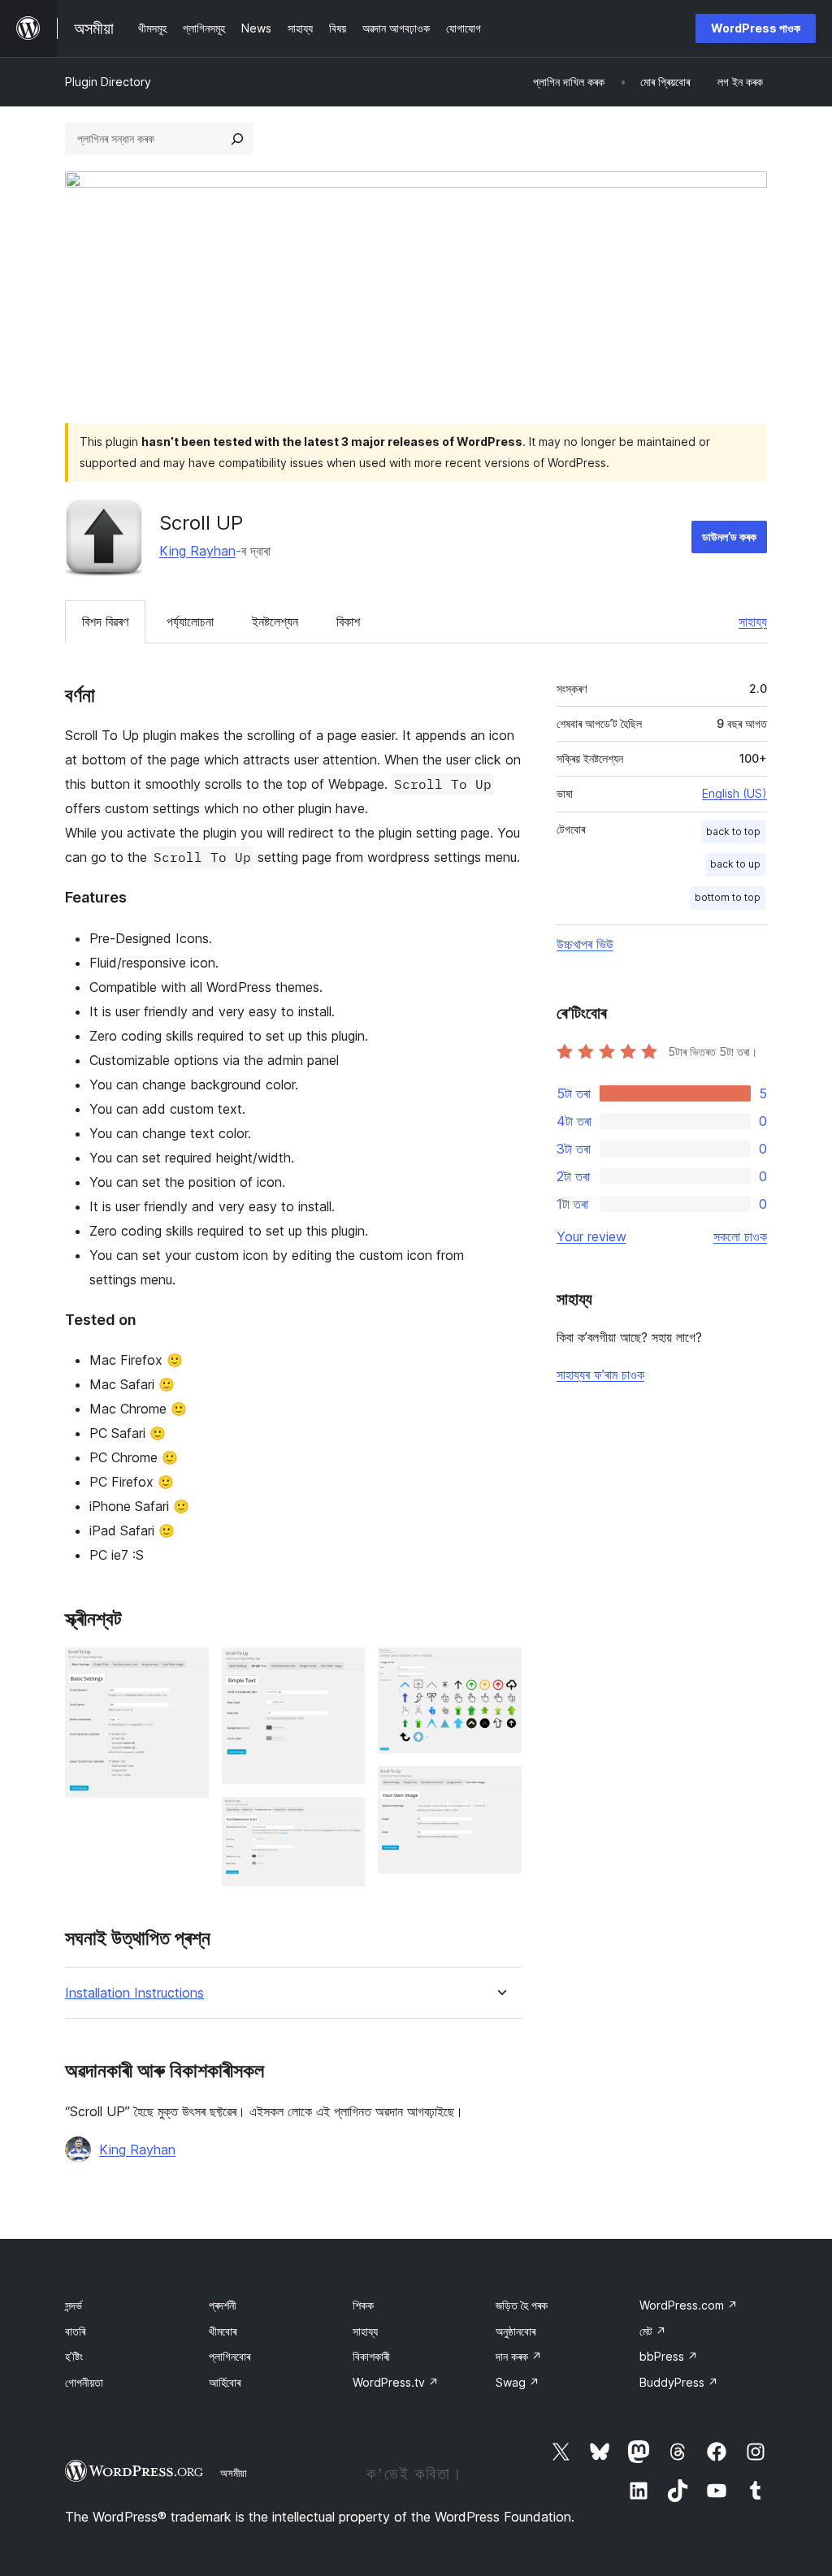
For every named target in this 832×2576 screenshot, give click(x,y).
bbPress (669, 2356)
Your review (591, 1236)
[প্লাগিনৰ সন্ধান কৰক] (237, 139)
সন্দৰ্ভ (74, 2305)
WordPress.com (689, 2305)
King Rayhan (197, 551)
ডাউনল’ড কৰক (729, 537)
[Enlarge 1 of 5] (187, 1669)
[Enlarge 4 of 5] (500, 1669)
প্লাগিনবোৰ (230, 2356)
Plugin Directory (108, 82)
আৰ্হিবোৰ (225, 2382)
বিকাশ (348, 621)
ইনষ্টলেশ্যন (275, 621)
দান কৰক (519, 2356)
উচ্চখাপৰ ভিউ (585, 944)
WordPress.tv (396, 2382)
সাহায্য (753, 621)
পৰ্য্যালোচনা (190, 621)
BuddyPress (679, 2382)
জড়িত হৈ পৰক (522, 2305)
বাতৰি (75, 2331)
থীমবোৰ (223, 2331)
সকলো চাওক (740, 1236)
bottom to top (728, 897)
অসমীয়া (234, 2473)
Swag (518, 2382)
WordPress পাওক (756, 28)
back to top (733, 831)
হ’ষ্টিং (74, 2356)
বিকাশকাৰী (371, 2356)
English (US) (734, 793)
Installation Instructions (134, 1993)
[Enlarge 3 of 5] (343, 1819)
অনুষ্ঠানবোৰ (516, 2331)
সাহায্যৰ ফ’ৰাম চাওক (600, 1375)
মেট (653, 2331)
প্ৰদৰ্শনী (223, 2305)
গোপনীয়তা (84, 2382)
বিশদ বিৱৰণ (105, 621)
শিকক (363, 2305)
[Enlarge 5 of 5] (500, 1788)
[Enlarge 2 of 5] (343, 1669)
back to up (735, 864)
